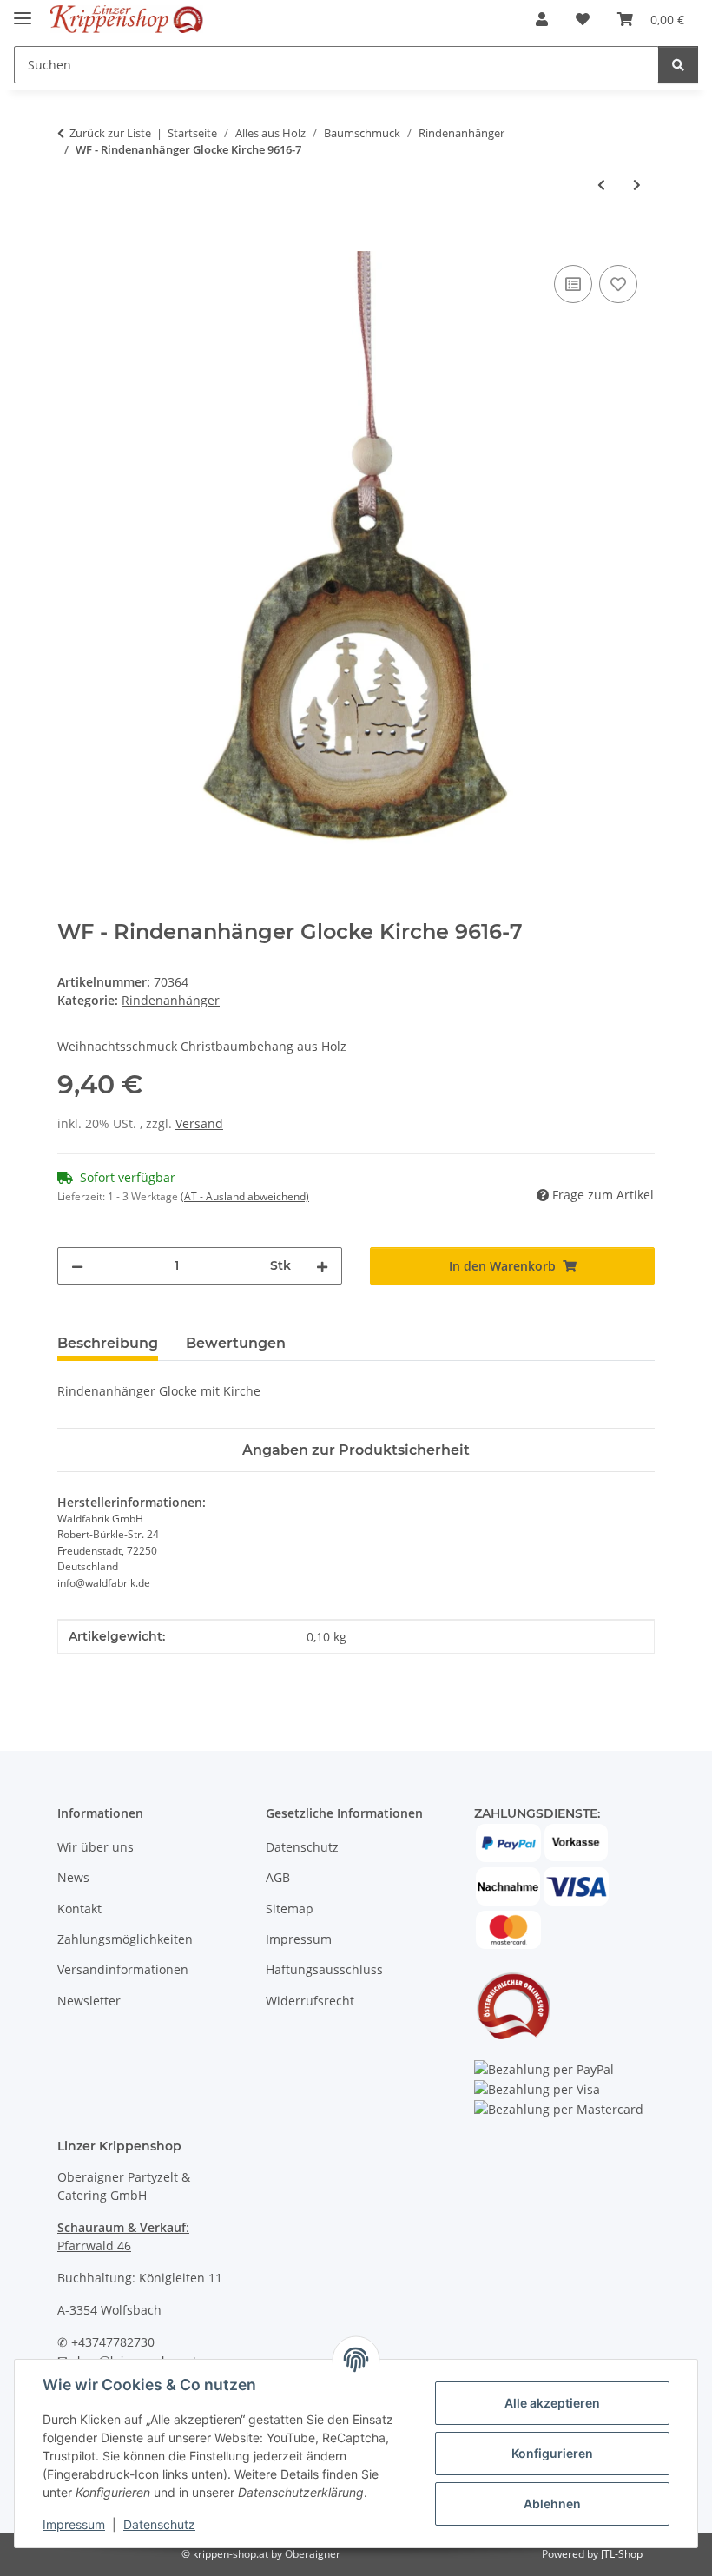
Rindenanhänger (171, 1000)
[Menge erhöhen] (322, 1266)
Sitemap (290, 1909)
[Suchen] (678, 65)
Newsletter (89, 2001)
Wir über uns (96, 1847)
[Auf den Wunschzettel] (618, 284)
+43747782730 (113, 2342)
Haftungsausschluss (324, 1969)
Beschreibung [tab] (108, 1343)
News (73, 1877)
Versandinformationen (123, 1969)
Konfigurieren (552, 2453)
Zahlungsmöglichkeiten (125, 1939)
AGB (278, 1877)
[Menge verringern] (77, 1266)
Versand (199, 1123)
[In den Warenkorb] (71, 241)
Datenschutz (159, 2524)
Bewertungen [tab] (236, 1343)
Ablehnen (552, 2503)
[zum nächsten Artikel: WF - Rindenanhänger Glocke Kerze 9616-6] (637, 185)
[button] (542, 19)
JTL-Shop (622, 2554)
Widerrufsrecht (310, 2001)
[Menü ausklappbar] (23, 11)
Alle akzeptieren (552, 2403)
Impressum (74, 2524)
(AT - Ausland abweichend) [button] (245, 1196)
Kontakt (79, 1909)
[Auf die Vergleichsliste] (573, 284)
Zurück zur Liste (110, 133)
